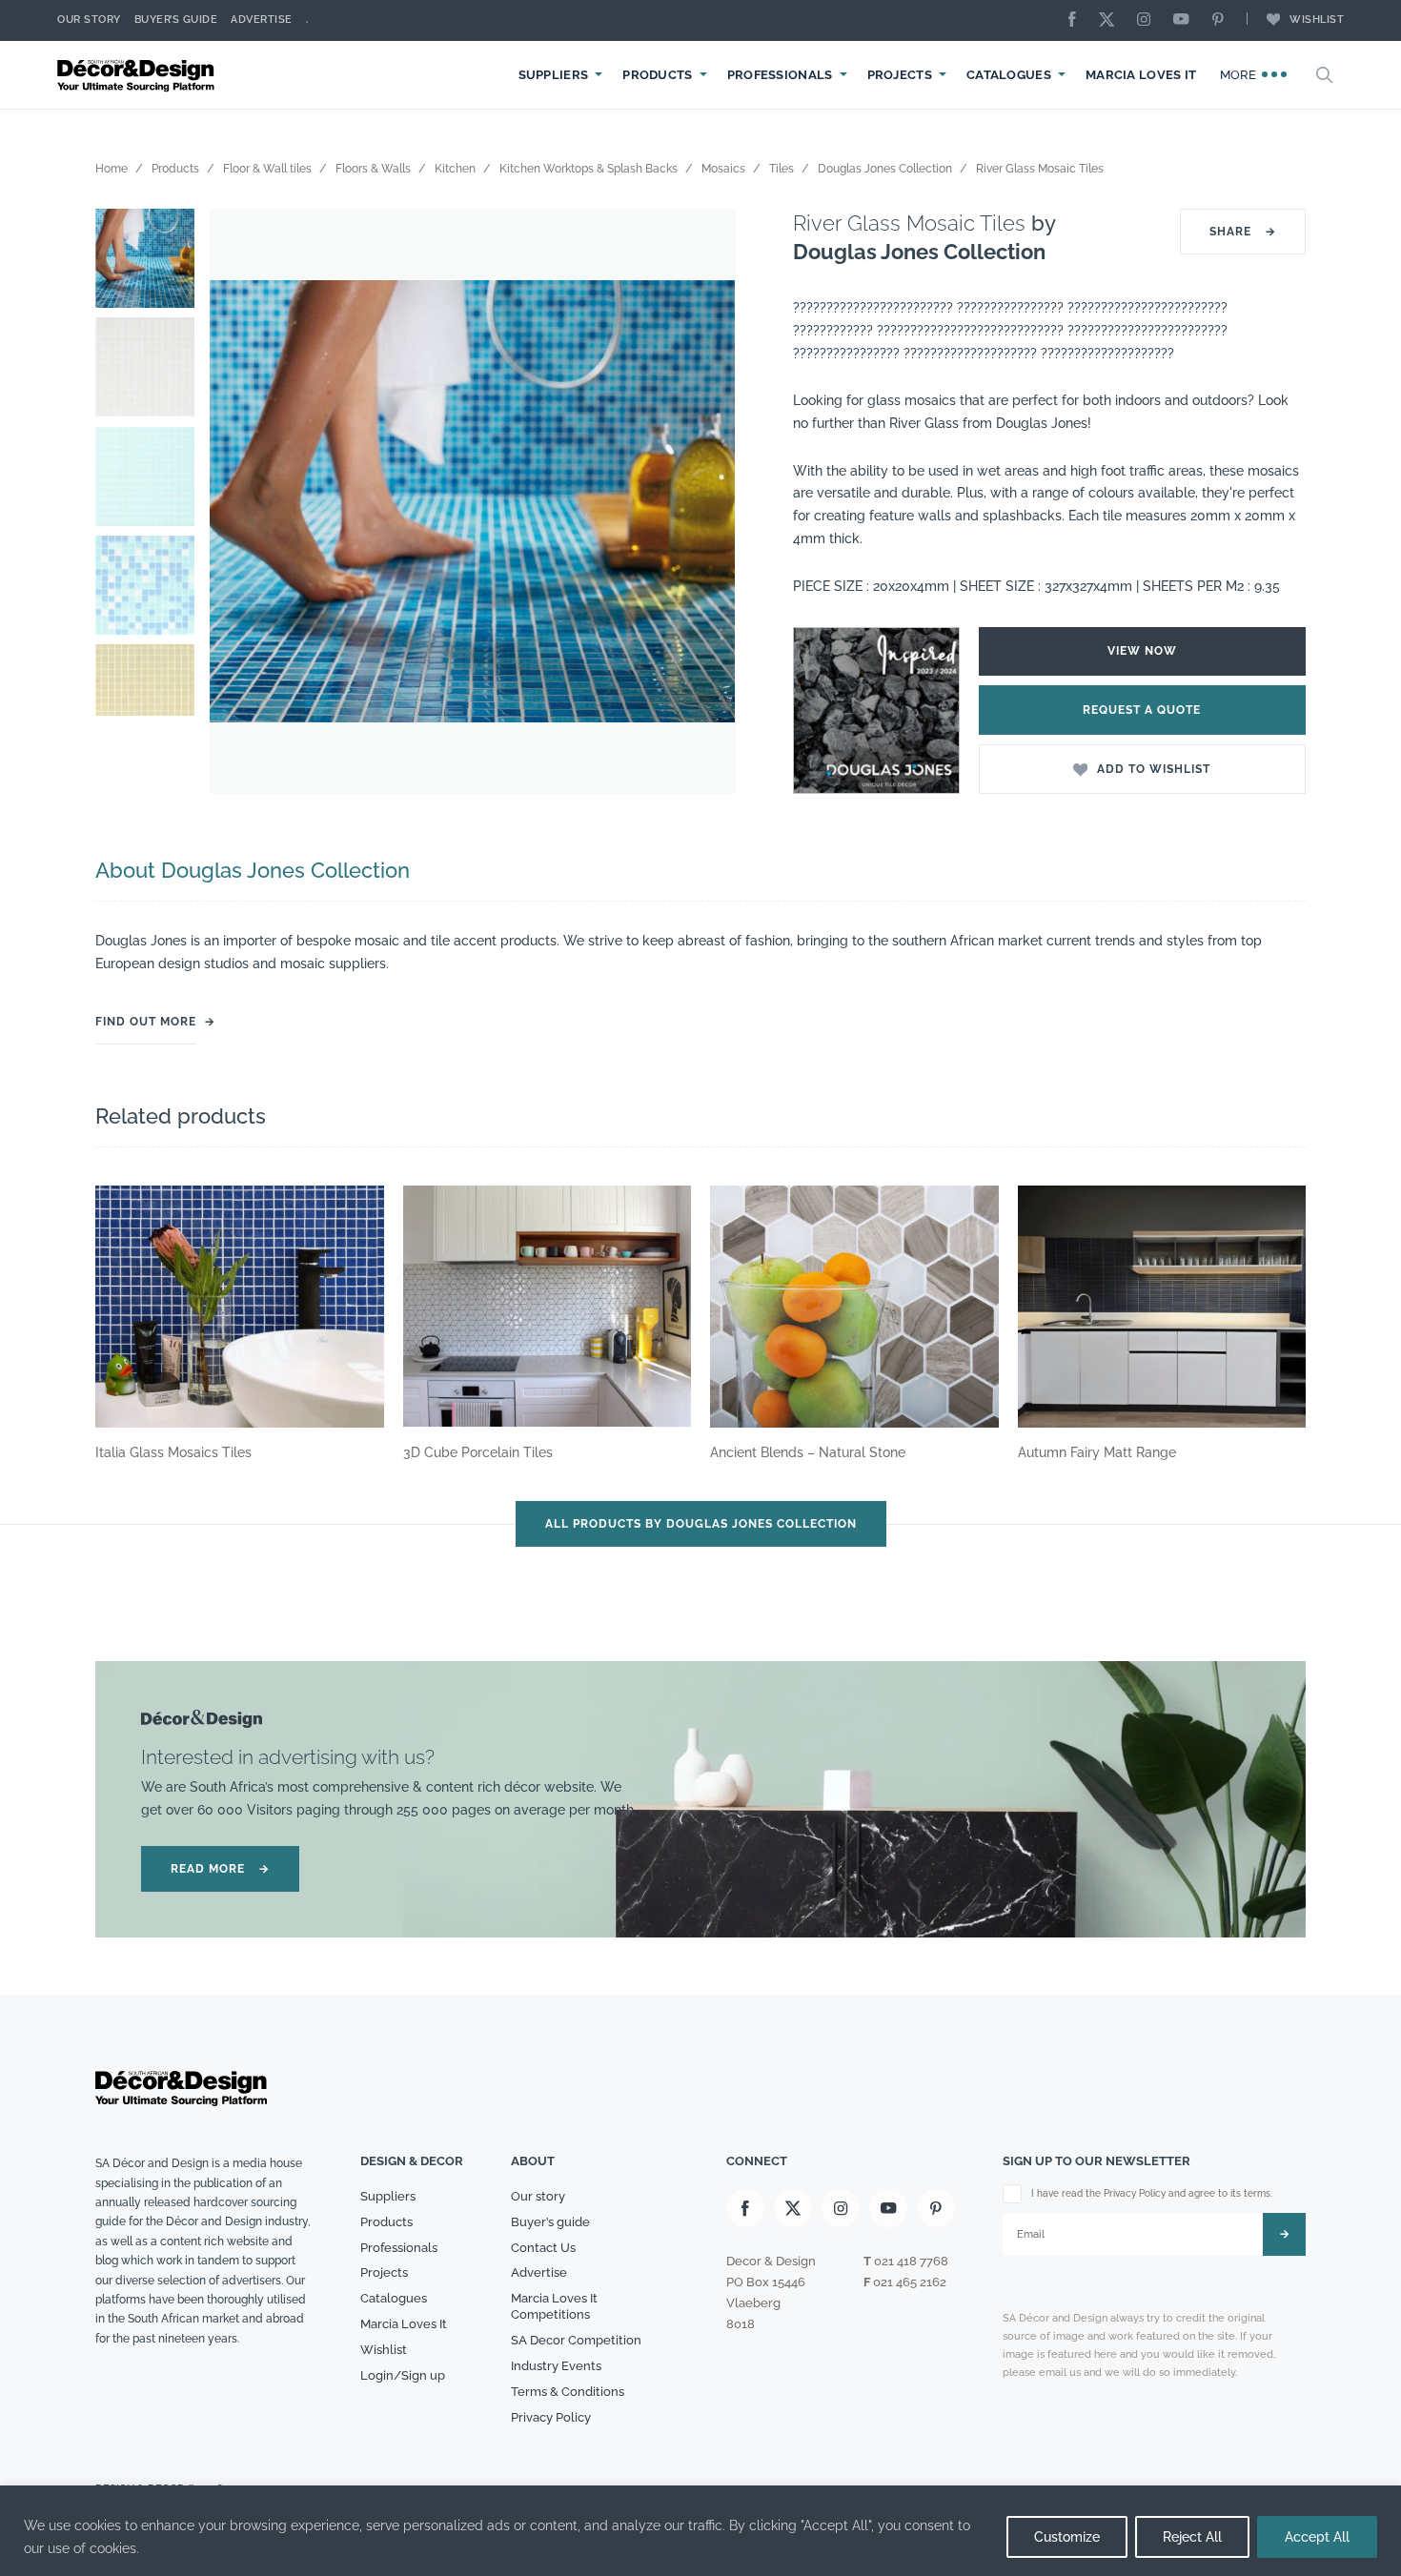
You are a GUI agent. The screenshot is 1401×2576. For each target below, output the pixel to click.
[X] (1111, 20)
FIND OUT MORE (146, 1022)
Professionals (780, 75)
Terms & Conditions (568, 2392)
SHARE (1243, 232)
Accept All (1317, 2537)
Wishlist (1317, 20)
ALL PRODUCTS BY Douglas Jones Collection (701, 1524)
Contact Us (543, 2248)
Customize (1067, 2537)
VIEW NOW (1142, 651)
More (1240, 75)
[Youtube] (1186, 20)
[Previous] (238, 501)
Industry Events (556, 2366)
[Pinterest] (1223, 20)
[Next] (707, 501)
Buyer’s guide (550, 2222)
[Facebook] (1077, 20)
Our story (89, 20)
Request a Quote (1142, 710)
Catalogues (1009, 75)
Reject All (1192, 2537)
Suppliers (554, 75)
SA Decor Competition (576, 2340)
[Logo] (138, 75)
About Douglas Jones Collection (253, 870)
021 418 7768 (911, 2261)
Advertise (262, 20)
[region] (700, 2531)
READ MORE (220, 1869)
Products (657, 75)
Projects (900, 75)
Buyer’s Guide (176, 20)
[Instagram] (1148, 20)
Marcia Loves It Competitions (554, 2306)
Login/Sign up (403, 2375)
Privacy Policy (551, 2417)
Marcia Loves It (1141, 75)
